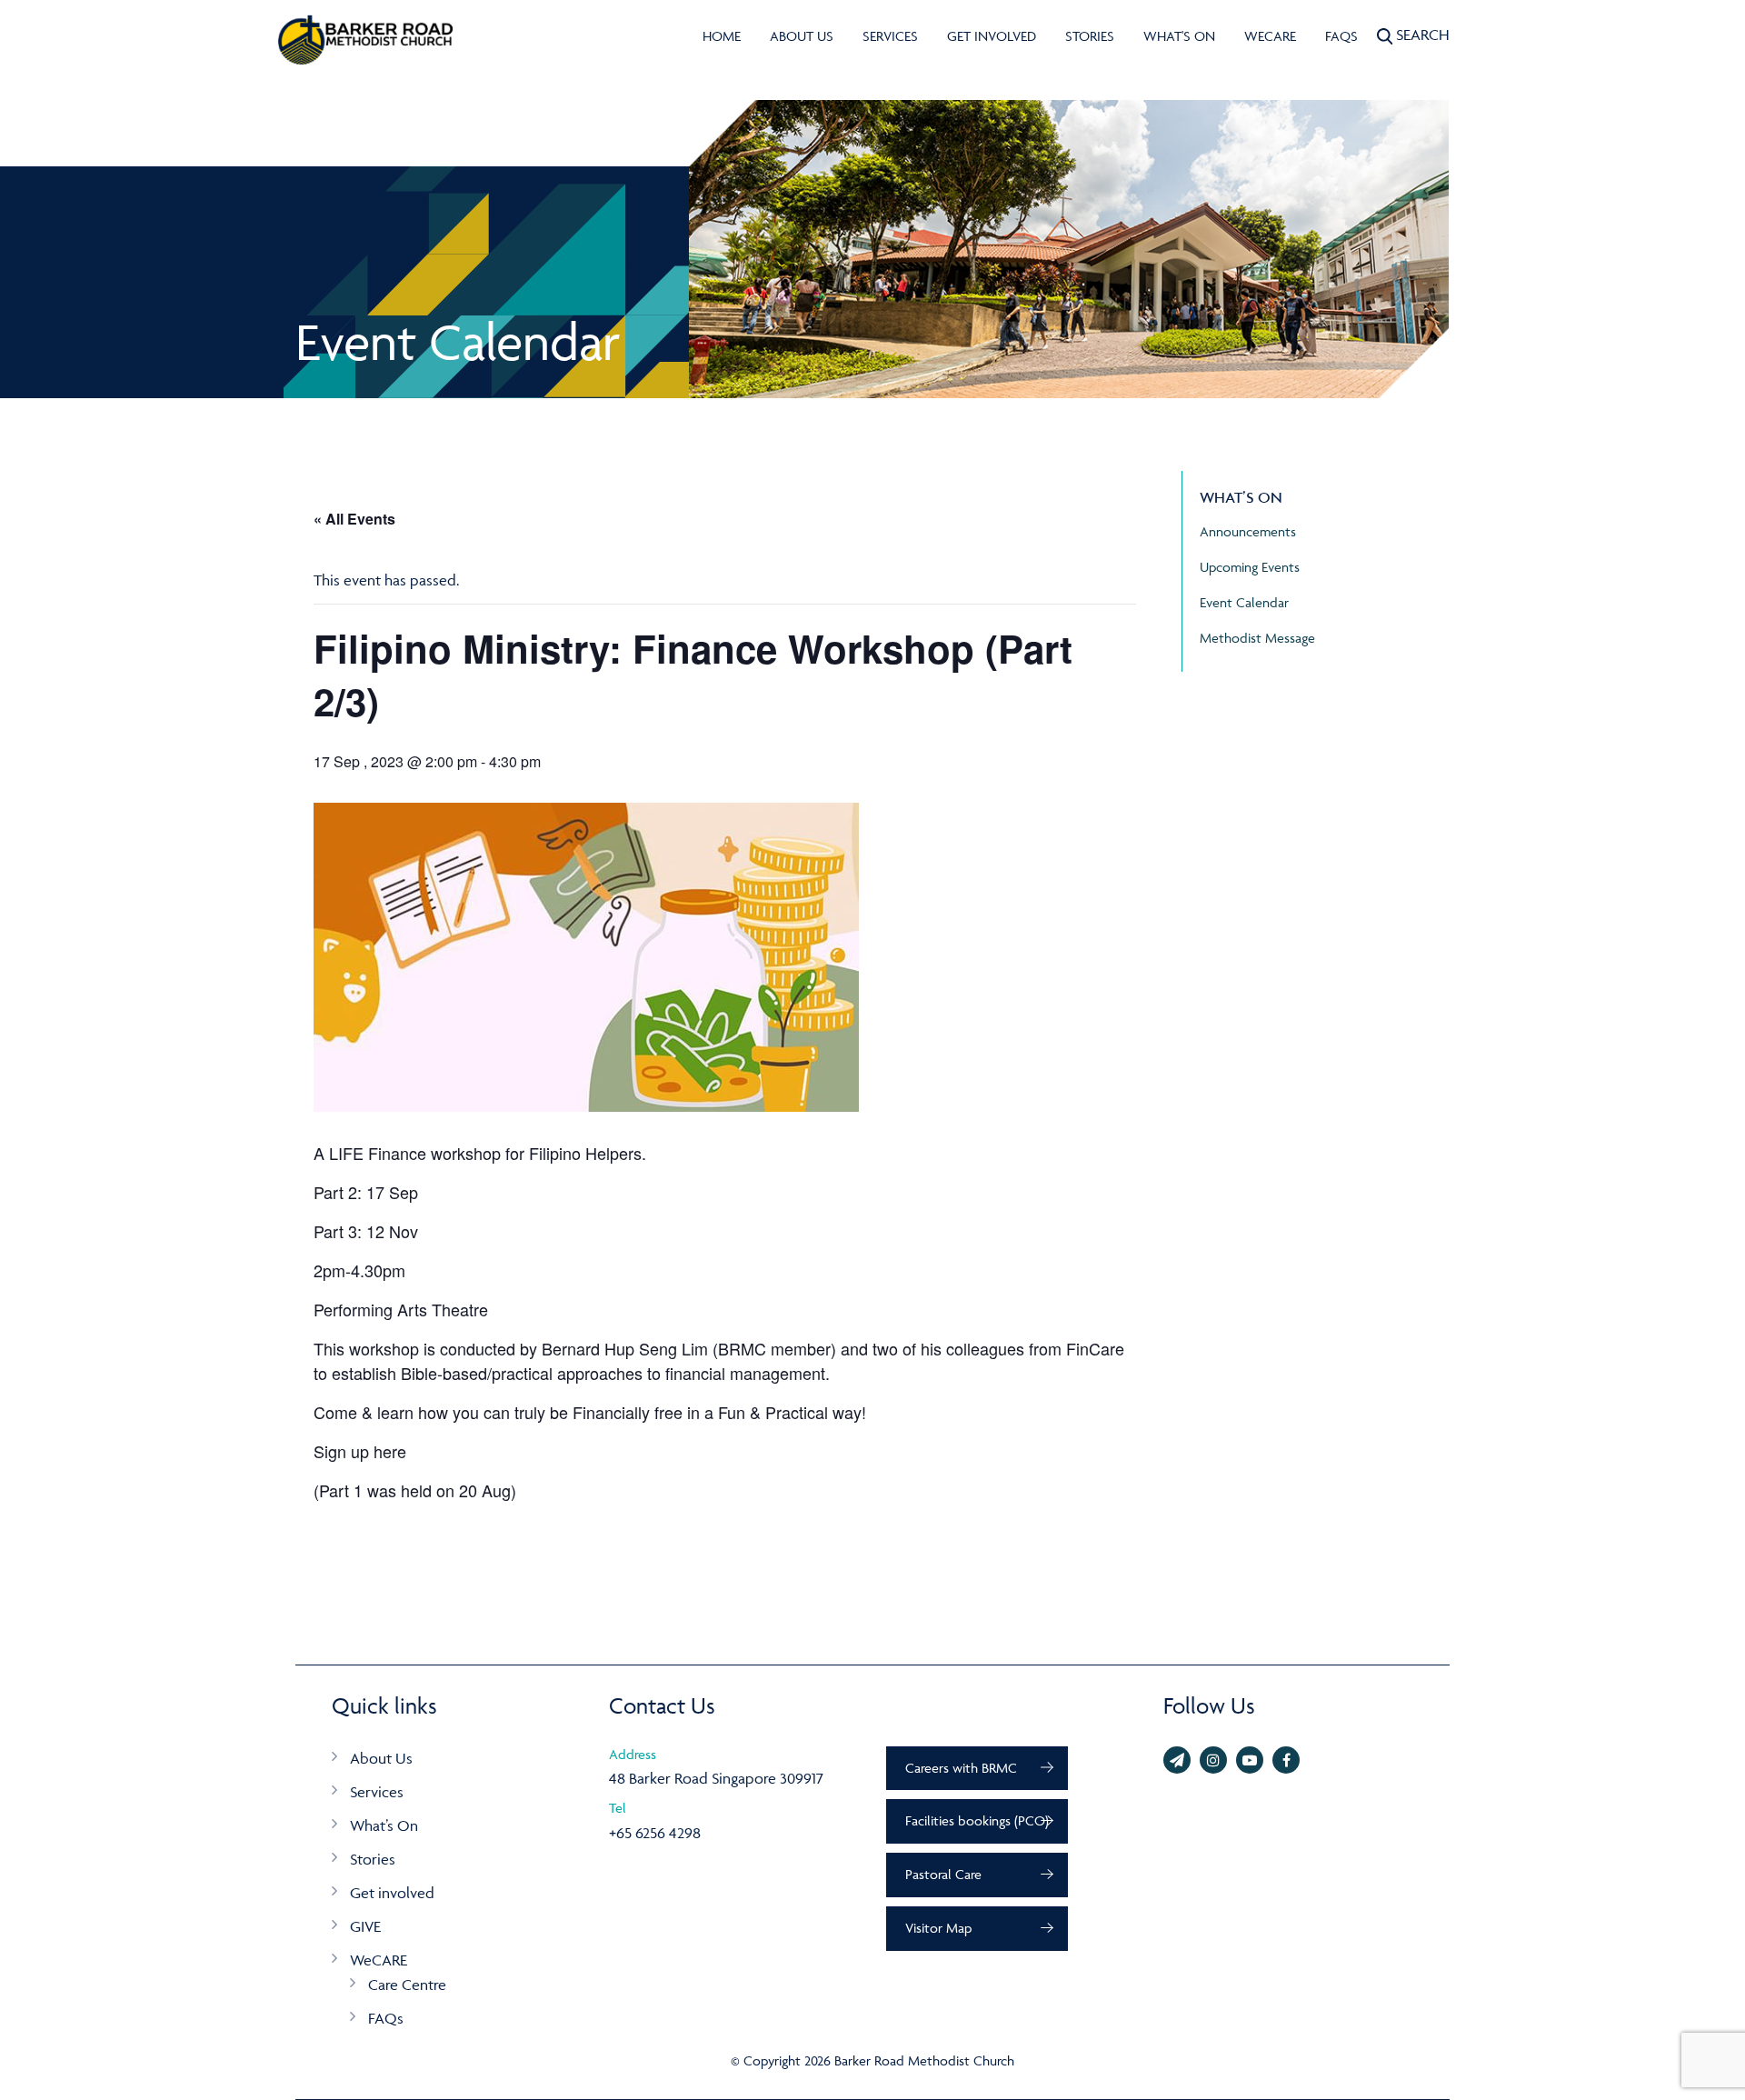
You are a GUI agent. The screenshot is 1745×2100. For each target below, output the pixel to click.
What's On (1179, 36)
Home (722, 36)
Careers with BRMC (961, 1768)
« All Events (354, 519)
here (390, 1451)
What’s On (384, 1825)
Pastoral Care (943, 1874)
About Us (802, 36)
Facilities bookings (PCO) (977, 1820)
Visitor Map (938, 1928)
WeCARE (1270, 36)
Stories (1090, 36)
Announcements (1248, 531)
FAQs (1341, 36)
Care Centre (407, 1985)
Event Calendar (1244, 602)
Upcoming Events (1250, 567)
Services (890, 36)
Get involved (992, 36)
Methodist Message (1257, 638)
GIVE (365, 1926)
